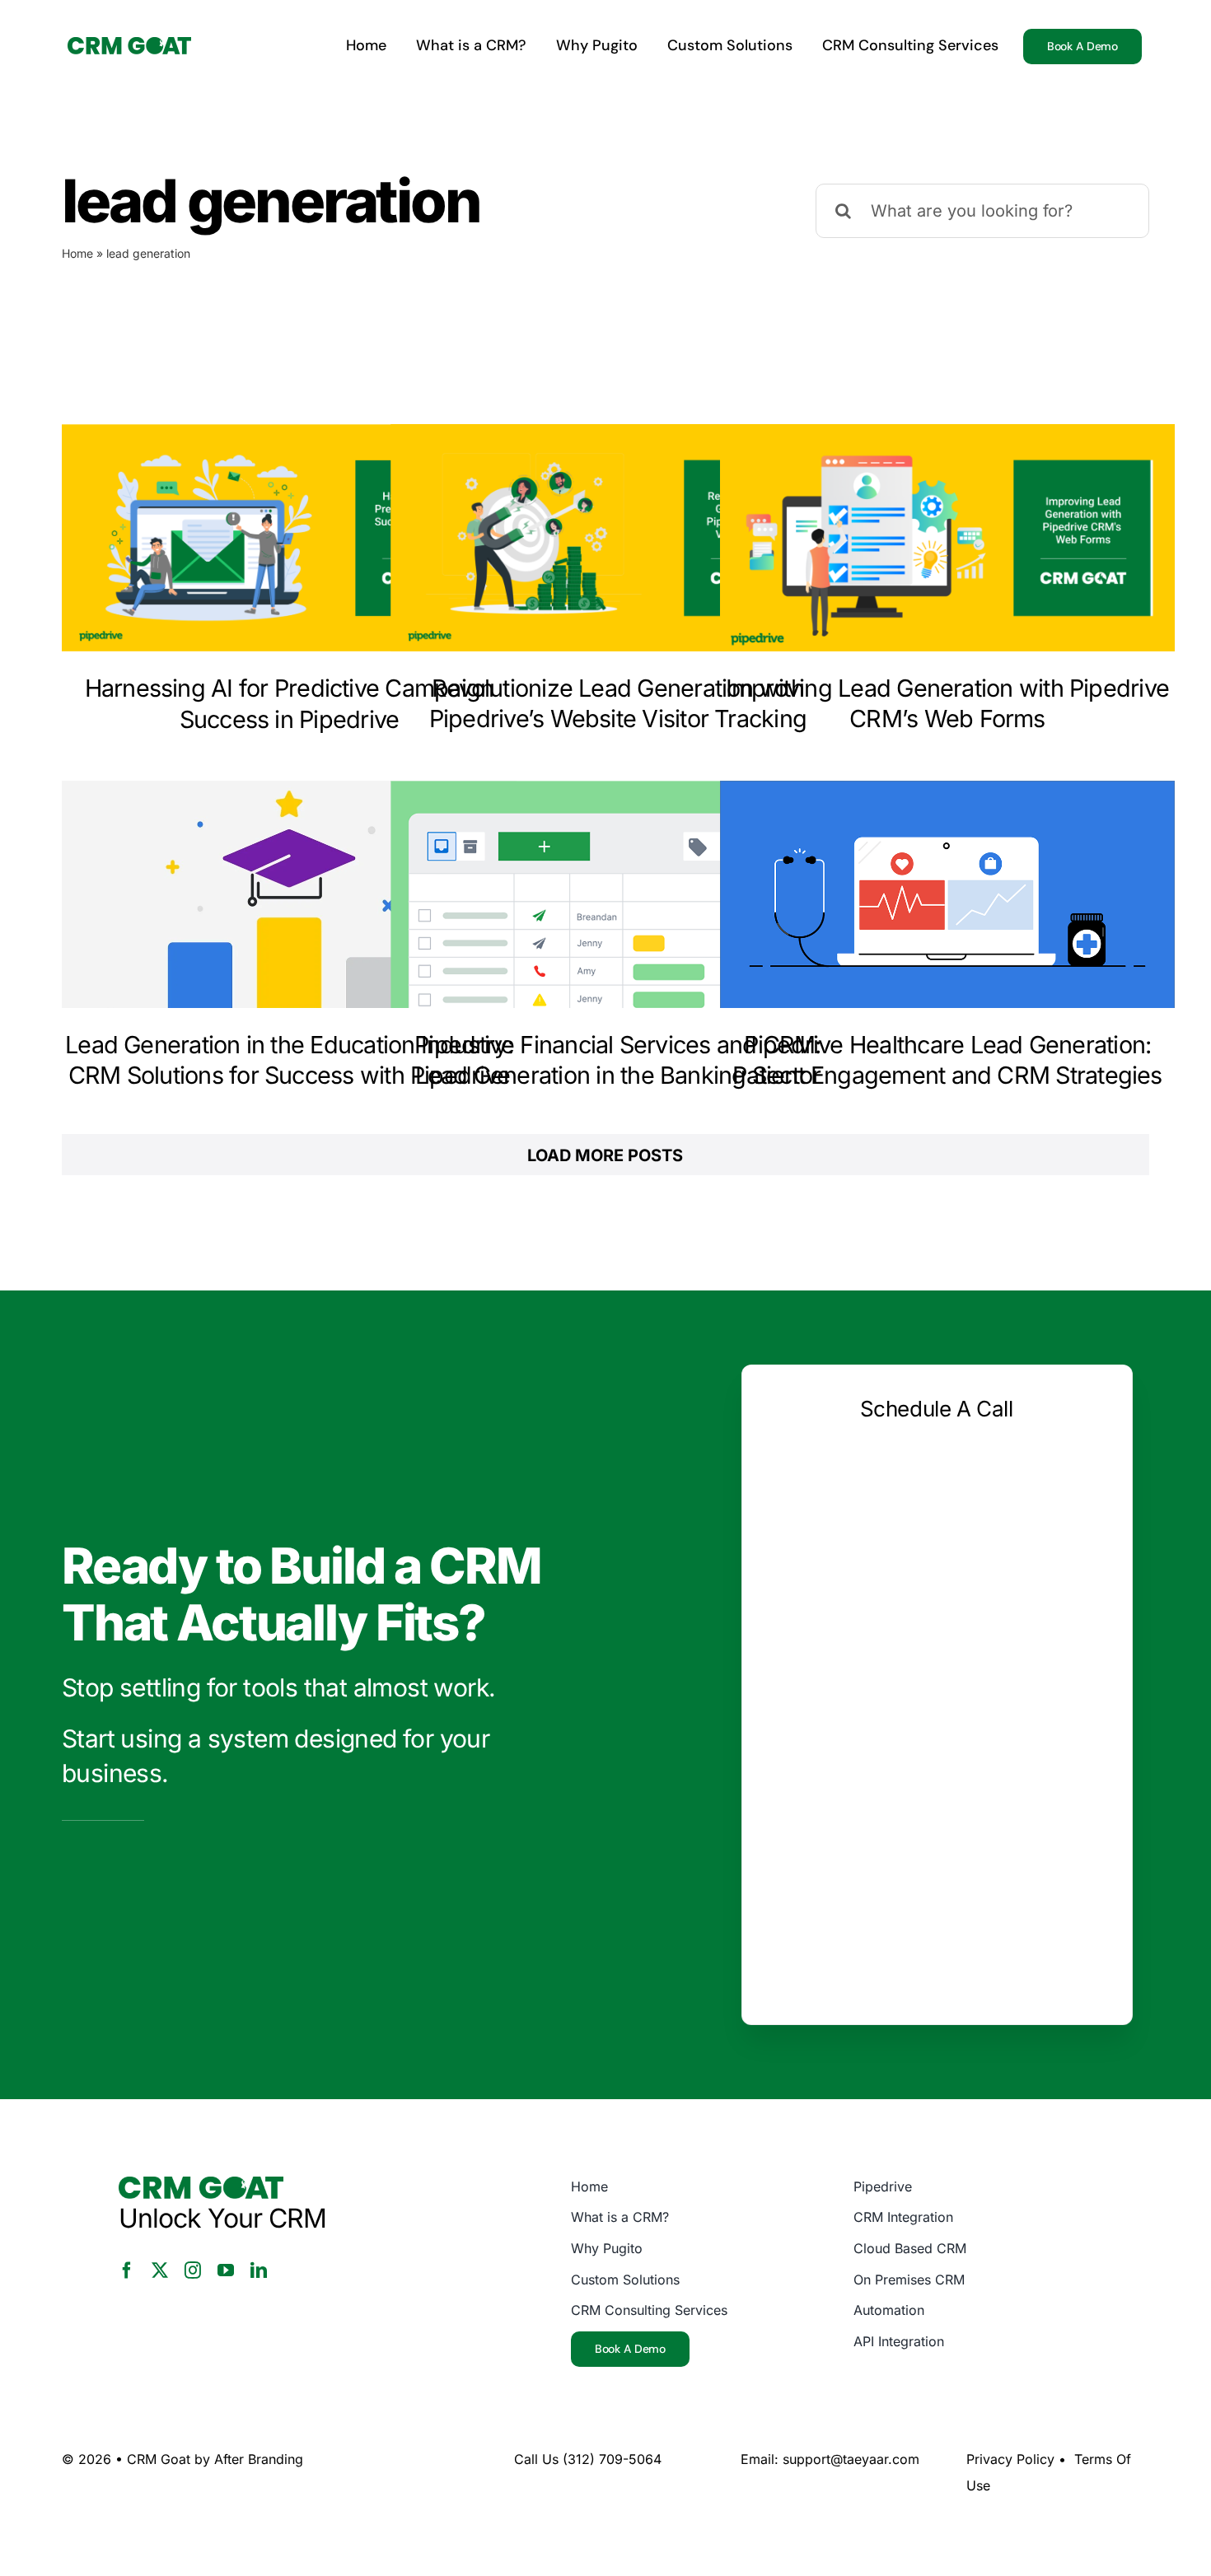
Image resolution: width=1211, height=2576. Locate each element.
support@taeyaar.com (851, 2459)
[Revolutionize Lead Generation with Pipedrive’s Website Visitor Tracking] (618, 538)
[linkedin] (259, 2270)
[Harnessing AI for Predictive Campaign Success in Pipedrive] (289, 538)
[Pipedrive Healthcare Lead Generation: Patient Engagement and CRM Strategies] (947, 894)
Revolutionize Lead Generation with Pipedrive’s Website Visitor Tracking (618, 703)
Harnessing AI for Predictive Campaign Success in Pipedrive (290, 703)
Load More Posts (605, 1155)
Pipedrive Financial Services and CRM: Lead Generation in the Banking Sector (618, 1060)
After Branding (259, 2459)
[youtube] (226, 2270)
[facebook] (127, 2270)
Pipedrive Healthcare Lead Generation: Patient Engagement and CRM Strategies (947, 1060)
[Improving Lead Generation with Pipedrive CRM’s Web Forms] (947, 538)
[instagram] (193, 2270)
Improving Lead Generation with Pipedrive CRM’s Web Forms (947, 703)
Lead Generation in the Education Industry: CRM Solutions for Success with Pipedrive (289, 1060)
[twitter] (160, 2270)
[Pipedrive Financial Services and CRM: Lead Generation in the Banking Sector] (618, 894)
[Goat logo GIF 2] (129, 45)
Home (77, 253)
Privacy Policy (1010, 2459)
